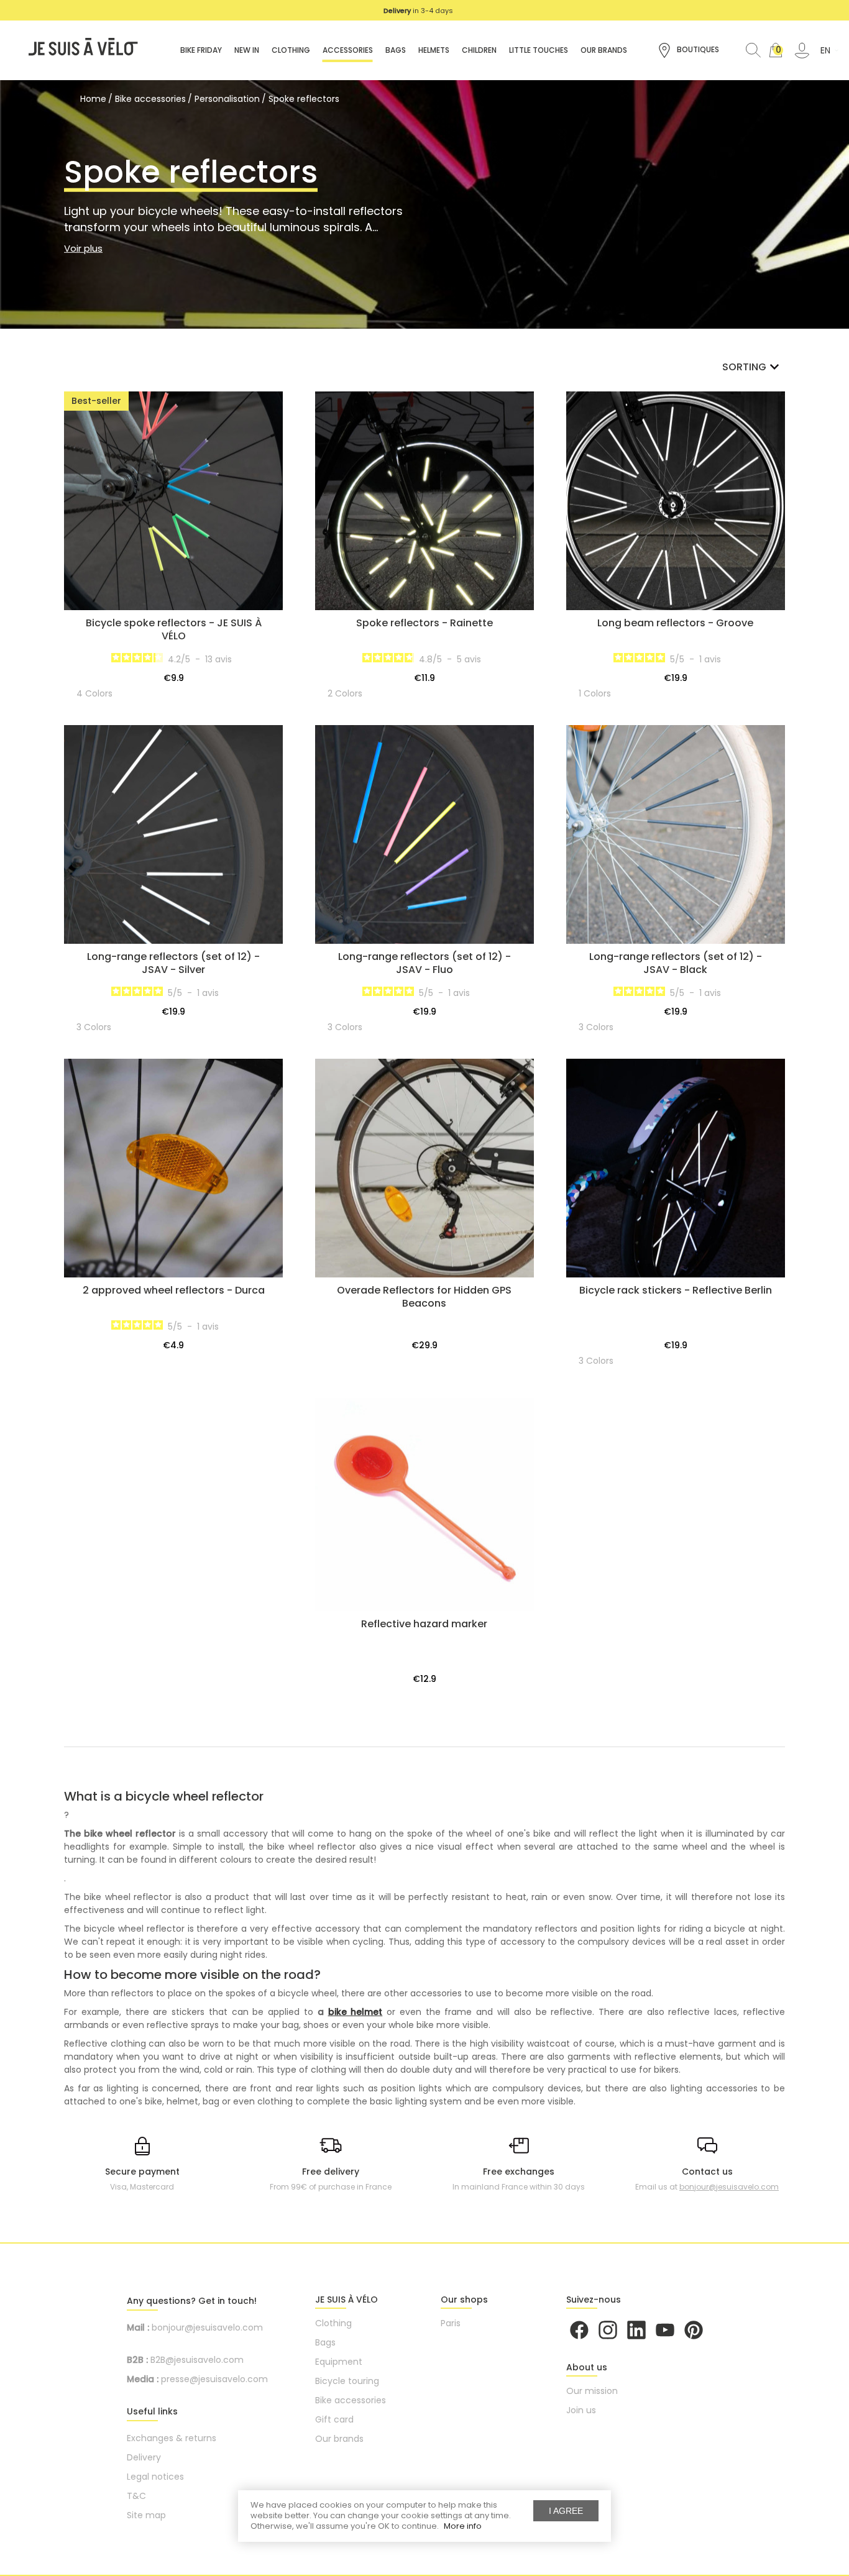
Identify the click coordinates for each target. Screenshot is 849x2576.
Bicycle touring (347, 2381)
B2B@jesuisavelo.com (197, 2360)
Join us (581, 2410)
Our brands (339, 2439)
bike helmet (356, 2012)
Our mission (592, 2391)
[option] (418, 11)
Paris (451, 2323)
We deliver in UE (419, 11)
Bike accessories (351, 2400)
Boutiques (697, 49)
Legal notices (155, 2477)
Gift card (334, 2419)
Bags (325, 2342)
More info (463, 2526)
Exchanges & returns (172, 2438)
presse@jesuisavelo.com (214, 2379)
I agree (566, 2511)
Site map (146, 2515)
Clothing (333, 2323)
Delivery (144, 2457)
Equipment (339, 2362)
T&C (136, 2496)
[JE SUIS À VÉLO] (77, 50)
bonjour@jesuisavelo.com (729, 2187)
